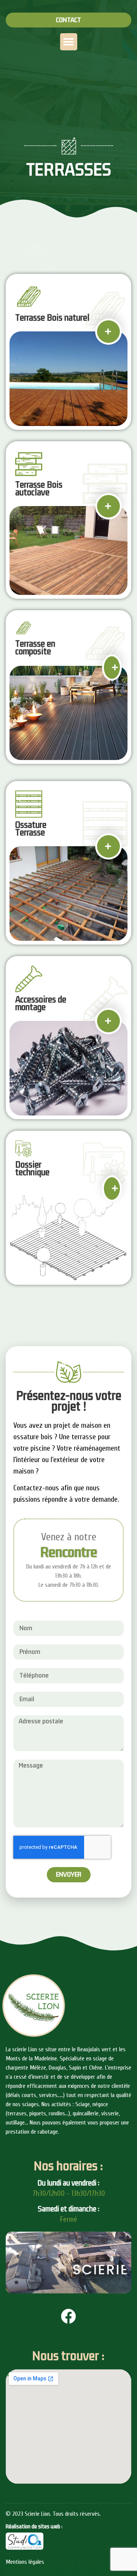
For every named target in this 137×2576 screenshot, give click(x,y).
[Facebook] (68, 2316)
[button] (68, 20)
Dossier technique (32, 1169)
